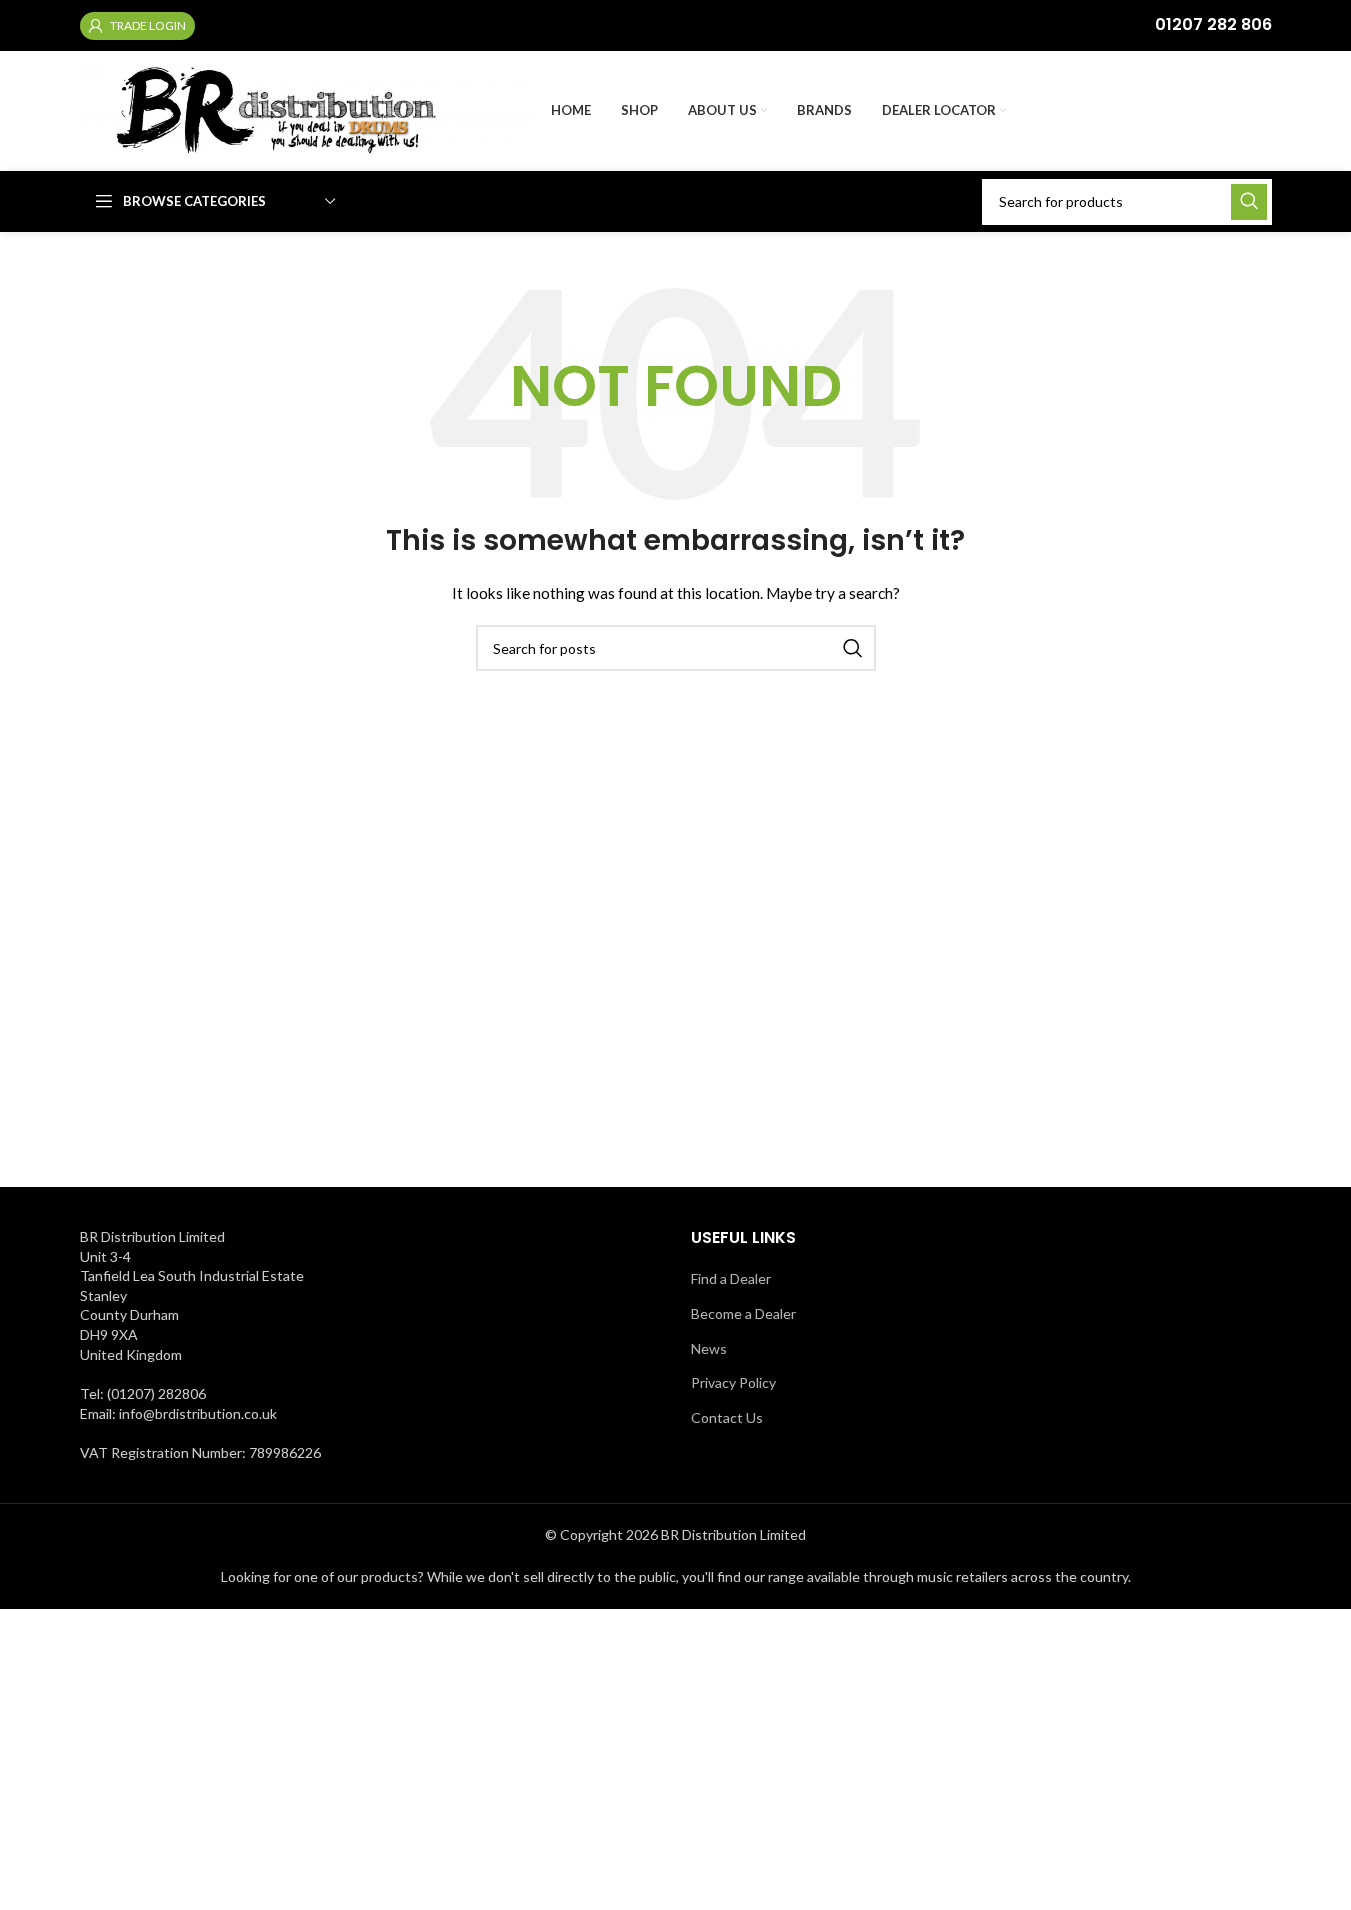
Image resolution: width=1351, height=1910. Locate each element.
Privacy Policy (733, 1382)
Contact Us (727, 1417)
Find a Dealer (731, 1278)
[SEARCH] (1249, 202)
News (709, 1348)
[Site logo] (305, 109)
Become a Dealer (743, 1313)
